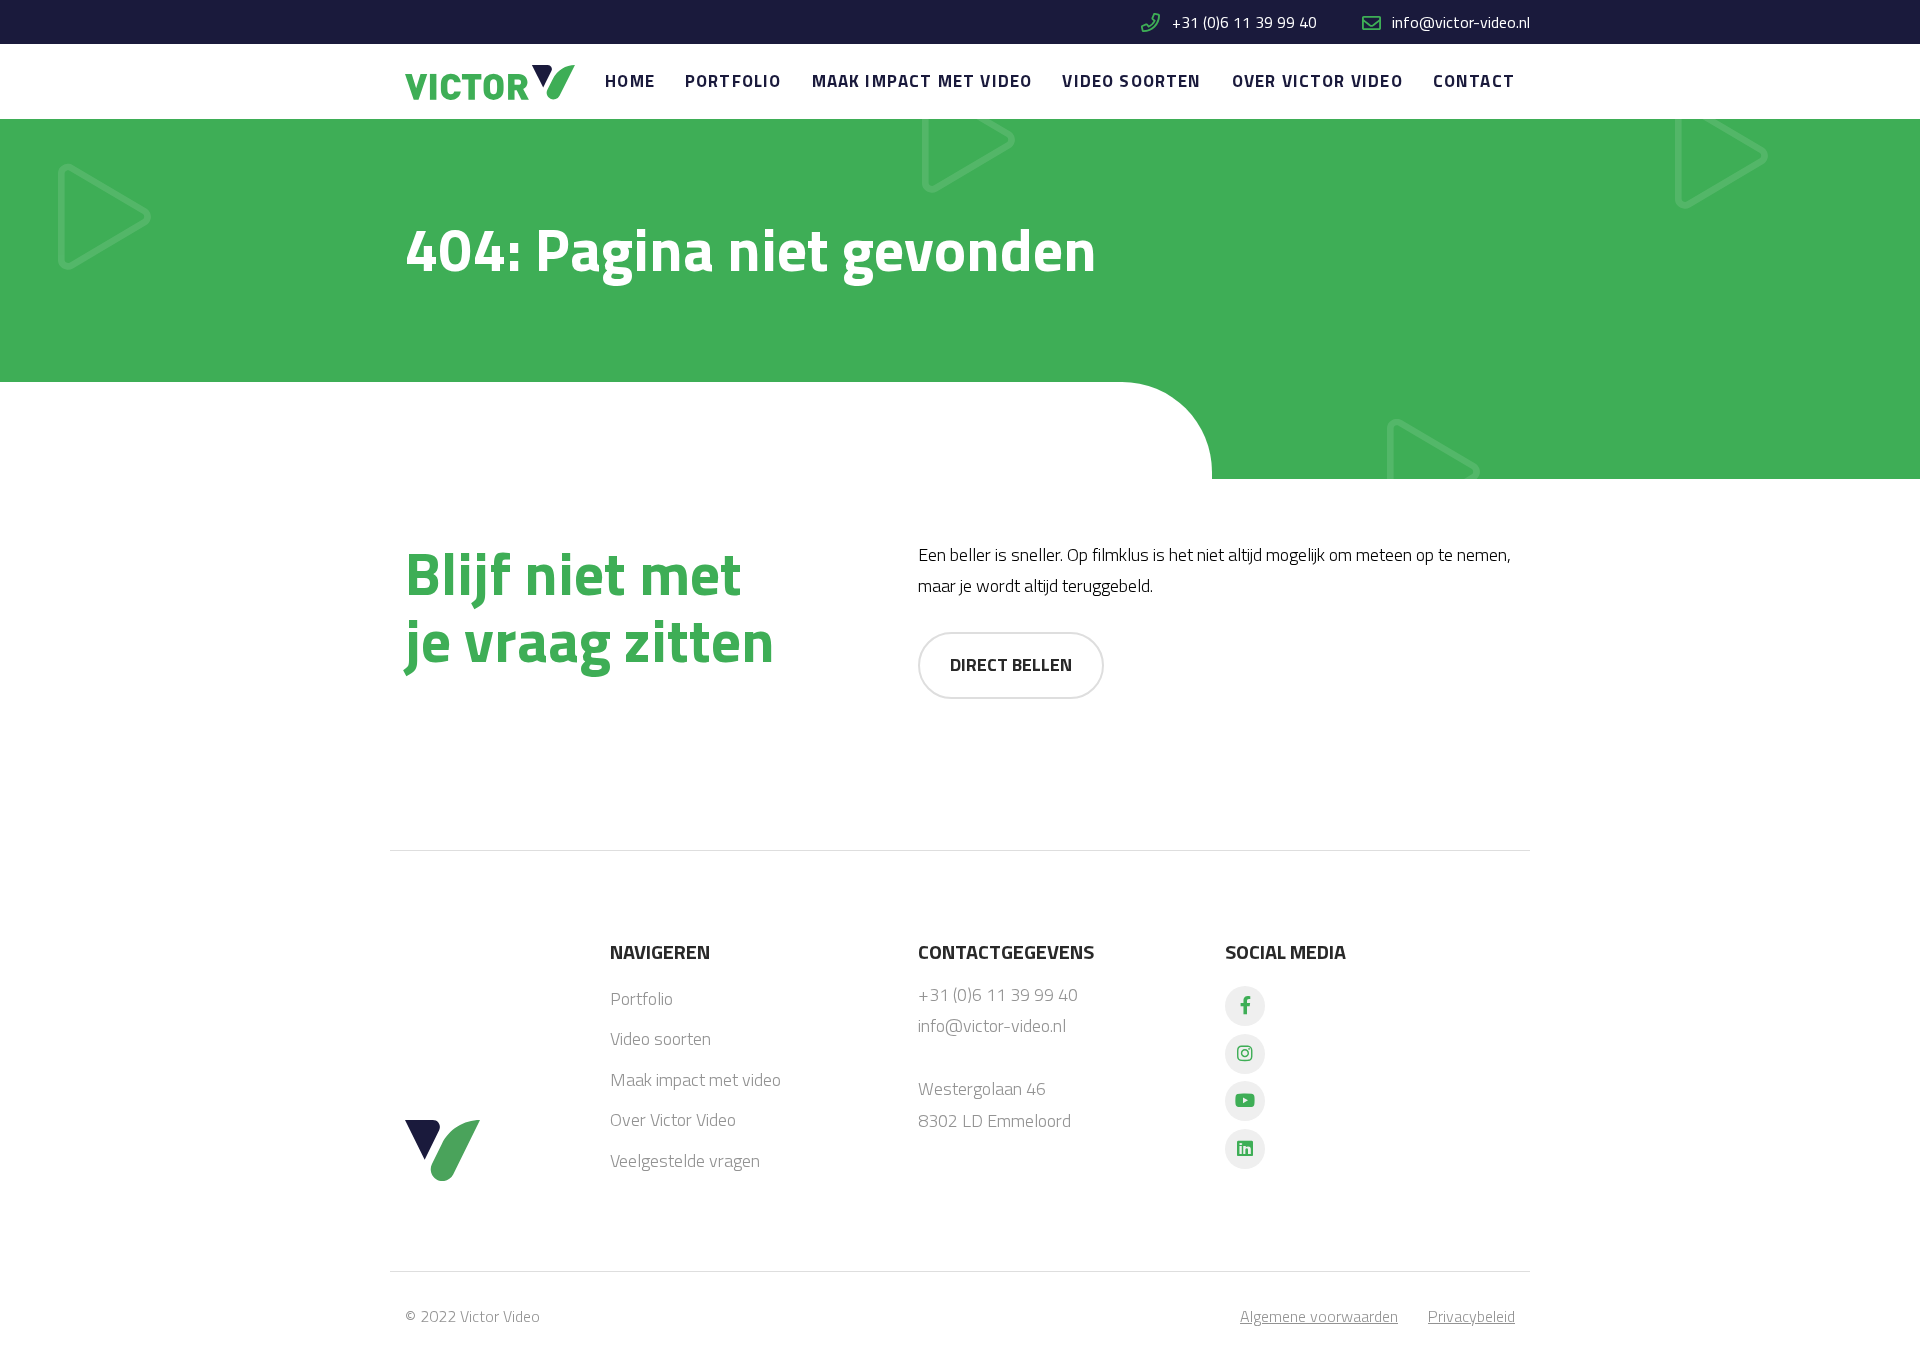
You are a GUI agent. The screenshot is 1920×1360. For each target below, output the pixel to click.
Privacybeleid (1471, 1316)
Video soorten (1131, 81)
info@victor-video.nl (1461, 22)
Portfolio (733, 81)
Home (630, 81)
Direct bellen (1011, 664)
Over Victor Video (1317, 81)
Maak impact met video (922, 81)
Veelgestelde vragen (685, 1160)
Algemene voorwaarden (1319, 1316)
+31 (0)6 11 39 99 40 (1242, 22)
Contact (1474, 81)
